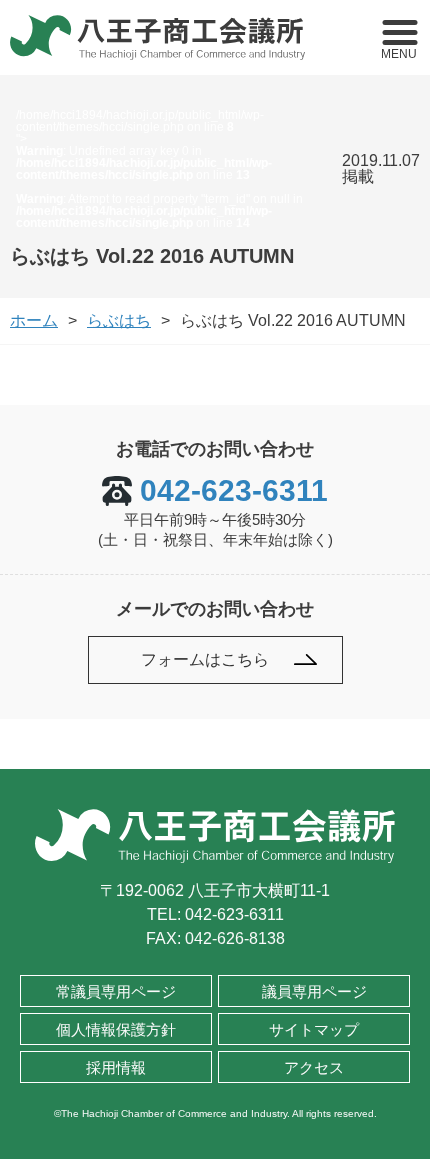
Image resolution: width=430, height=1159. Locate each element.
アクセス (314, 1067)
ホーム (34, 320)
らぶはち (119, 320)
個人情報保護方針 (116, 1029)
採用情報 (116, 1067)
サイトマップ (314, 1029)
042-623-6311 (234, 491)
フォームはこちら (205, 659)
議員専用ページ (314, 991)
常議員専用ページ (116, 991)
